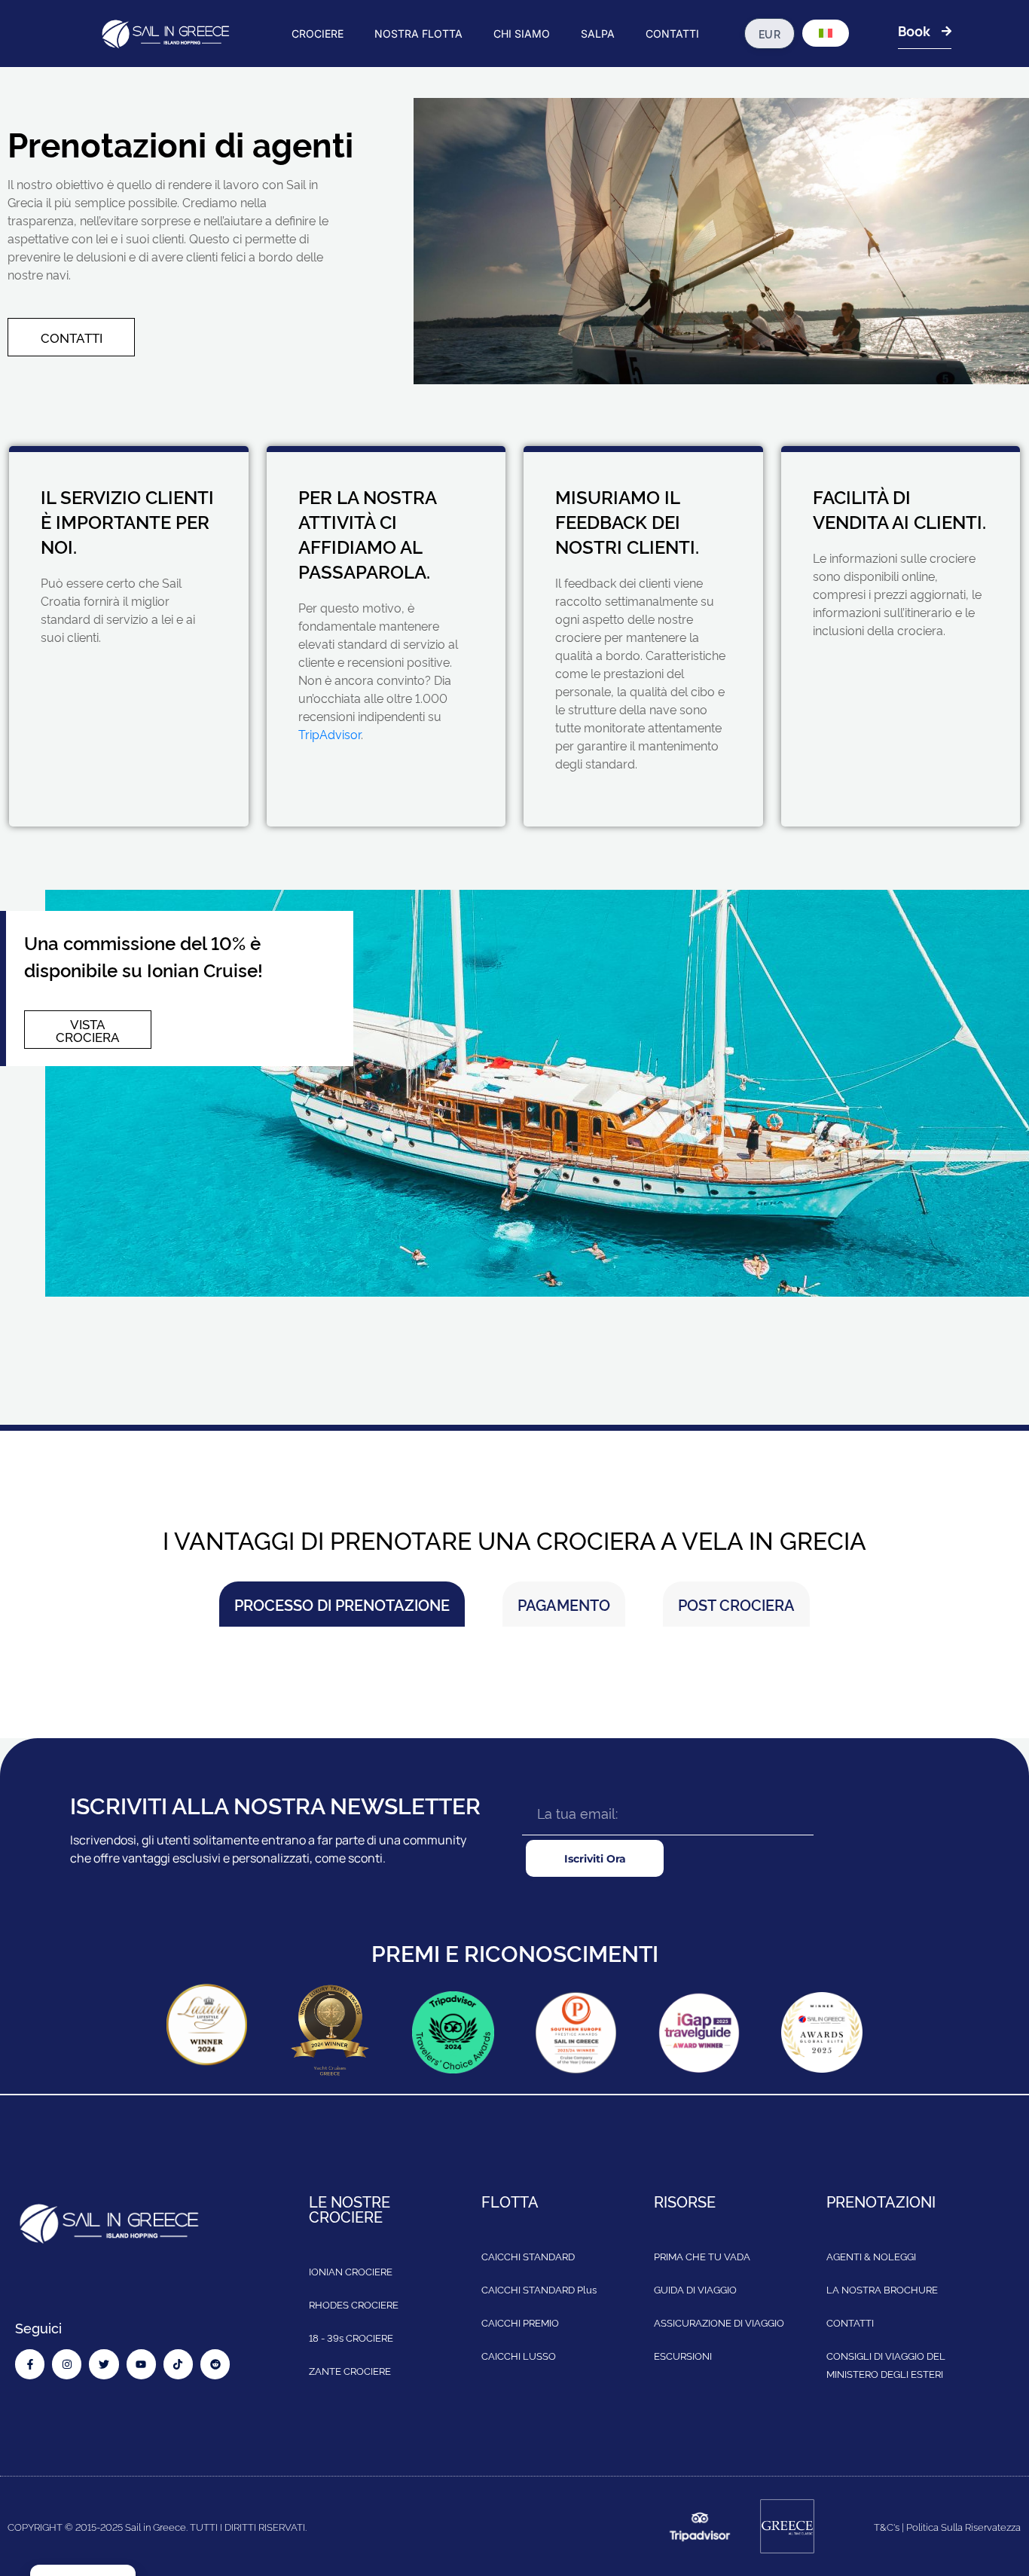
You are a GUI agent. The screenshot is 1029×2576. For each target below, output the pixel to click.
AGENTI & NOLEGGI (871, 2256)
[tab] (342, 1604)
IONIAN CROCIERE (351, 2271)
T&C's (887, 2526)
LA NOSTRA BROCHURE (882, 2289)
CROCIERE (318, 34)
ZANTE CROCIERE (350, 2370)
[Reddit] (215, 2364)
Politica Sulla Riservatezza (963, 2526)
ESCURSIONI (683, 2355)
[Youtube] (141, 2364)
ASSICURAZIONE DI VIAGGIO (719, 2322)
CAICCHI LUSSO (519, 2355)
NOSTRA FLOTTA (418, 34)
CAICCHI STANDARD (528, 2256)
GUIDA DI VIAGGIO (695, 2289)
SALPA (598, 34)
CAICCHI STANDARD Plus (539, 2289)
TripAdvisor (330, 734)
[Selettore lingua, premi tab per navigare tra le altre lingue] (826, 33)
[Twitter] (104, 2364)
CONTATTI (672, 34)
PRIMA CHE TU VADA (702, 2256)
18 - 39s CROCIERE (351, 2337)
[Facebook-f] (30, 2364)
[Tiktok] (178, 2364)
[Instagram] (67, 2364)
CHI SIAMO (522, 34)
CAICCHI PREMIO (520, 2322)
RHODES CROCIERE (354, 2304)
